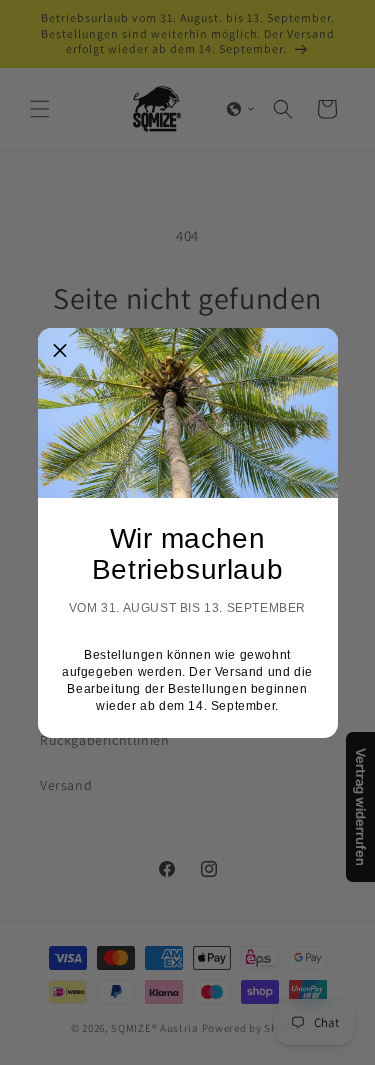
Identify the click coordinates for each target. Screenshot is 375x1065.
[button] (61, 351)
